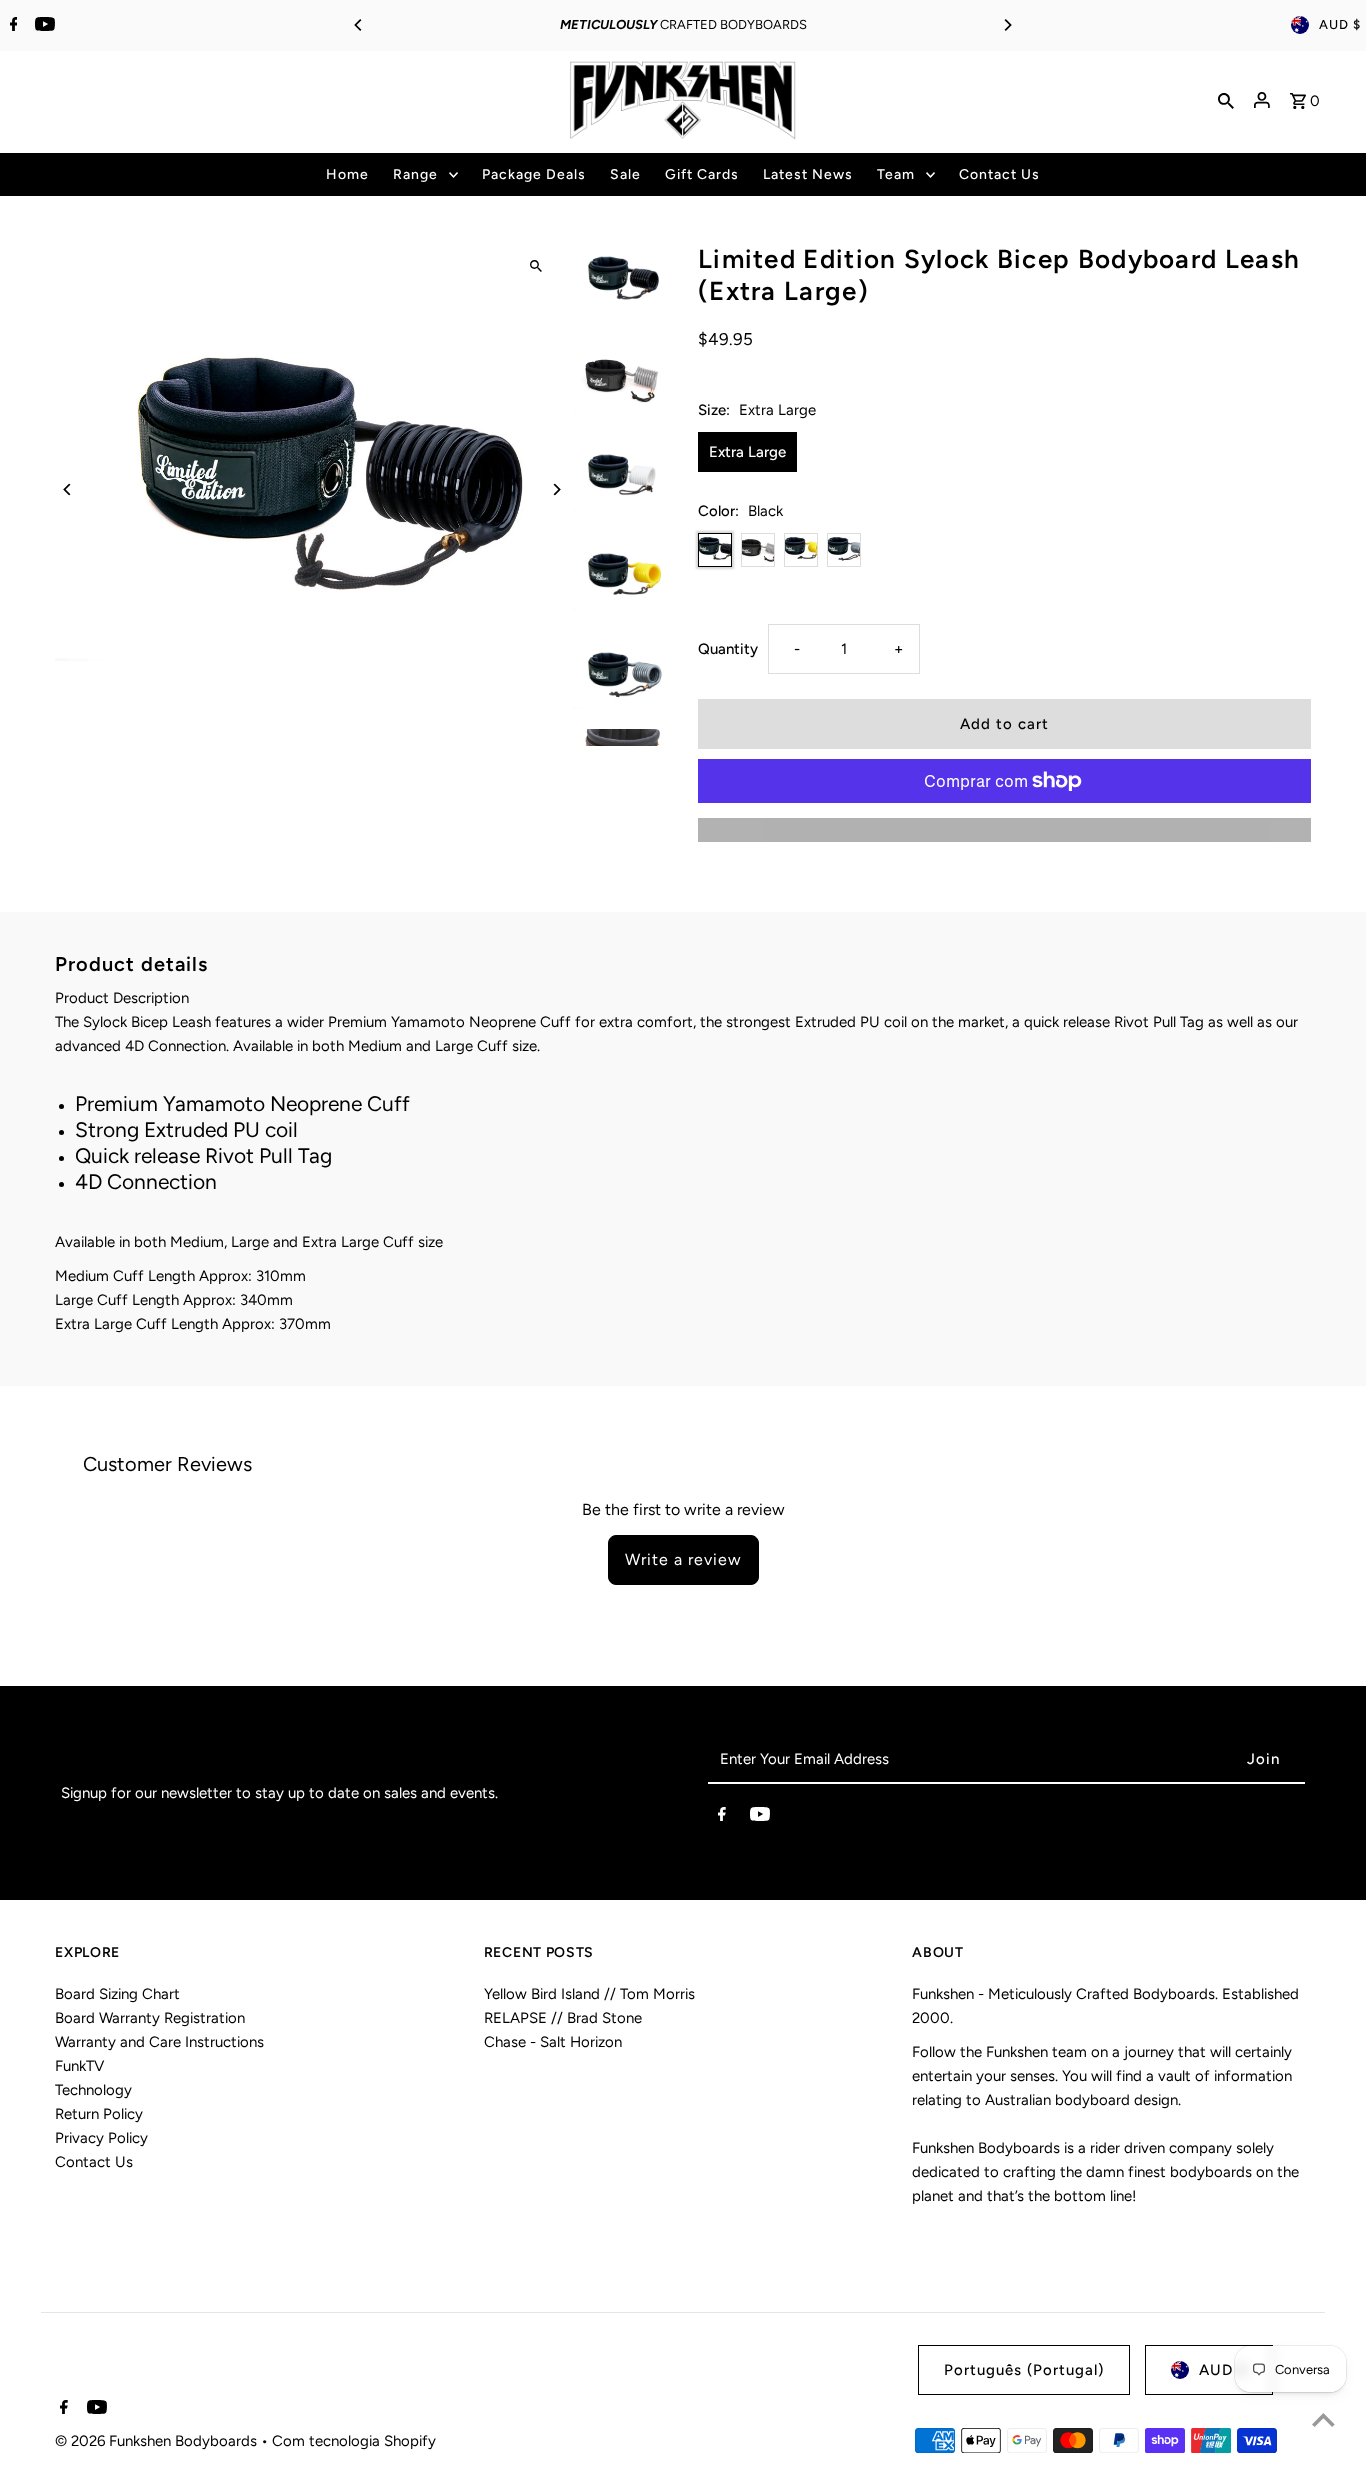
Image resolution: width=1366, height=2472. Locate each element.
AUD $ (1340, 24)
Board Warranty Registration (150, 2018)
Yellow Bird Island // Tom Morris (589, 1994)
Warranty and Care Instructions (159, 2042)
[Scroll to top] (1323, 2419)
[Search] (1226, 100)
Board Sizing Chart (117, 1994)
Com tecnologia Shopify (354, 2441)
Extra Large (747, 452)
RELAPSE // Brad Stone (563, 2018)
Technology (93, 2090)
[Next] (1007, 25)
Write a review (683, 1559)
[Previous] (359, 25)
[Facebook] (11, 26)
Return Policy (99, 2114)
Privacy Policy (101, 2138)
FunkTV (79, 2066)
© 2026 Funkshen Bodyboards (158, 2441)
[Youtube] (42, 26)
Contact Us (94, 2162)
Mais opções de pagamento (1004, 830)
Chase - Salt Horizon (553, 2042)
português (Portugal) (1024, 2370)
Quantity (728, 649)
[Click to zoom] (535, 265)
